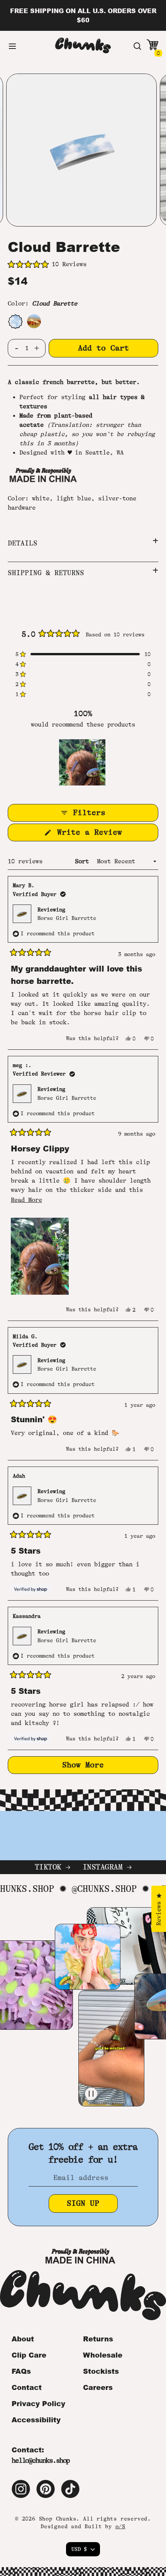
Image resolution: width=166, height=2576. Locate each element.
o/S (120, 2526)
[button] (83, 265)
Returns (98, 2339)
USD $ (79, 2549)
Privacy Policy (38, 2403)
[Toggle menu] (12, 46)
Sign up (83, 2203)
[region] (83, 762)
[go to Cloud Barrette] (15, 321)
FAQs (21, 2371)
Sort (84, 861)
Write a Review (103, 834)
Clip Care (29, 2355)
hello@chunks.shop (41, 2460)
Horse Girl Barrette (67, 918)
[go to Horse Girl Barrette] (34, 321)
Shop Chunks (58, 2519)
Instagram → (107, 1867)
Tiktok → (53, 1867)
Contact (27, 2387)
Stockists (101, 2371)
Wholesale (103, 2355)
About (23, 2339)
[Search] (137, 46)
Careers (98, 2387)
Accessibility (36, 2420)
